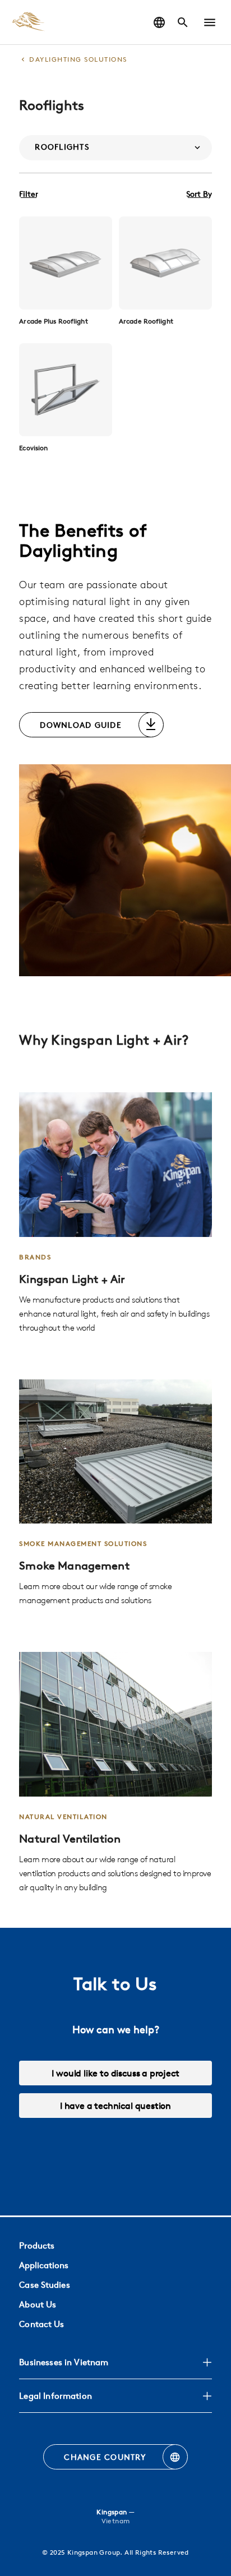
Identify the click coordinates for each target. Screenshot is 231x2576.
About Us (38, 2304)
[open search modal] (183, 22)
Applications (44, 2265)
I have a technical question (115, 2106)
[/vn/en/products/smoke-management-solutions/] (115, 1494)
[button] (210, 22)
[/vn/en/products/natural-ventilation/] (115, 1773)
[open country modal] (159, 22)
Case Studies (44, 2285)
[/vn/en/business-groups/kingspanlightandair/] (115, 1213)
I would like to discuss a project (115, 2073)
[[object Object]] (66, 263)
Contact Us (41, 2324)
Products (37, 2245)
